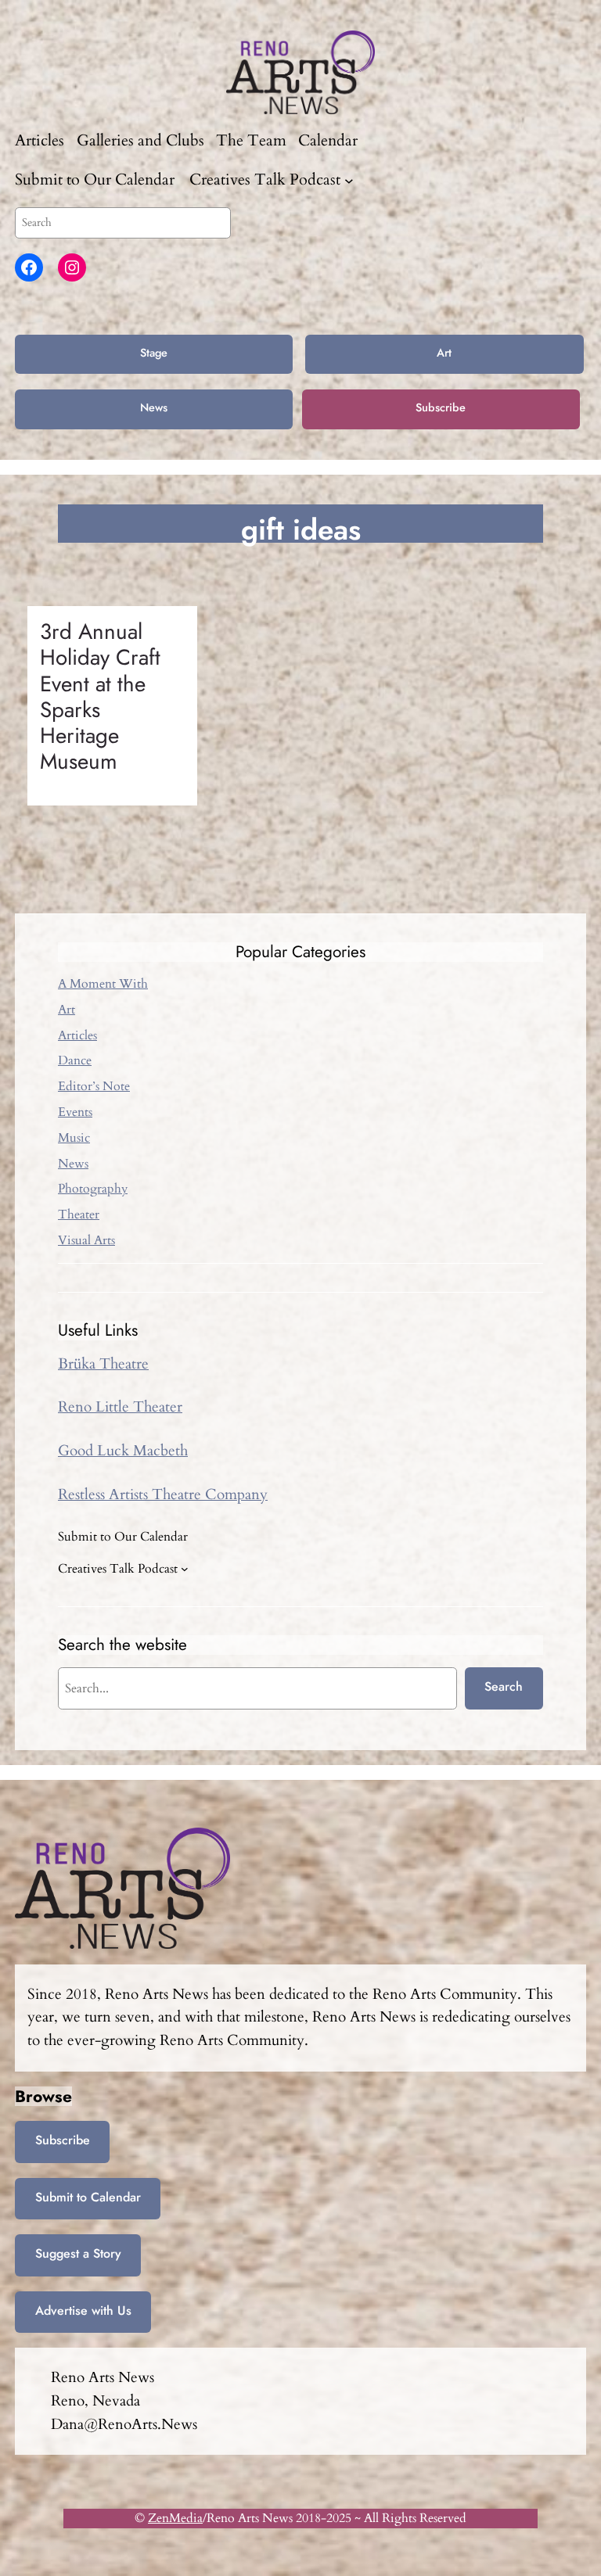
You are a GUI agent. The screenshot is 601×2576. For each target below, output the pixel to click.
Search (504, 1686)
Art (444, 353)
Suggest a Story (78, 2253)
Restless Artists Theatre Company (163, 1494)
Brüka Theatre (103, 1364)
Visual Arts (86, 1240)
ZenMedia (175, 2518)
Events (75, 1112)
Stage (154, 353)
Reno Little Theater (120, 1407)
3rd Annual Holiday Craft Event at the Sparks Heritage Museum (100, 697)
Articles (77, 1035)
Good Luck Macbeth (123, 1451)
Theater (79, 1214)
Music (74, 1138)
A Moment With (103, 984)
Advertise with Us (83, 2311)
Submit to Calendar (88, 2197)
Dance (75, 1060)
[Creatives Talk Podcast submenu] (349, 180)
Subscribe (441, 407)
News (154, 407)
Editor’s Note (94, 1086)
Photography (93, 1189)
